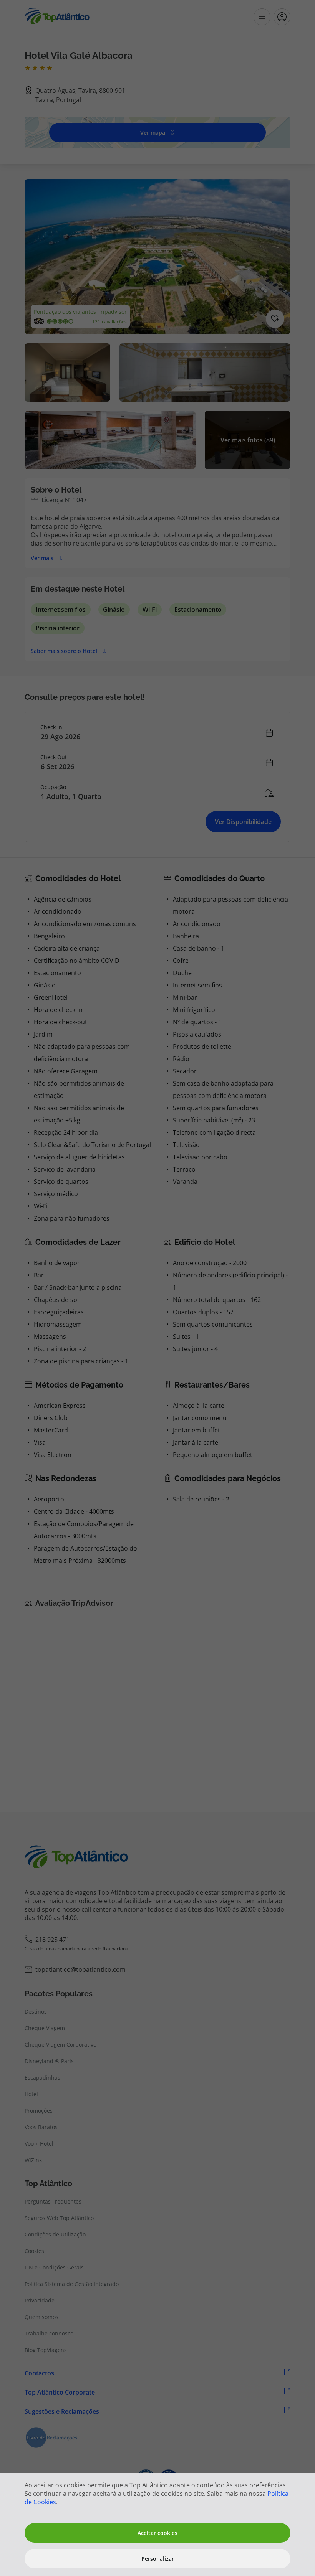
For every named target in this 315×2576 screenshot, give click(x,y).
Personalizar (158, 2559)
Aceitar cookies (157, 2533)
